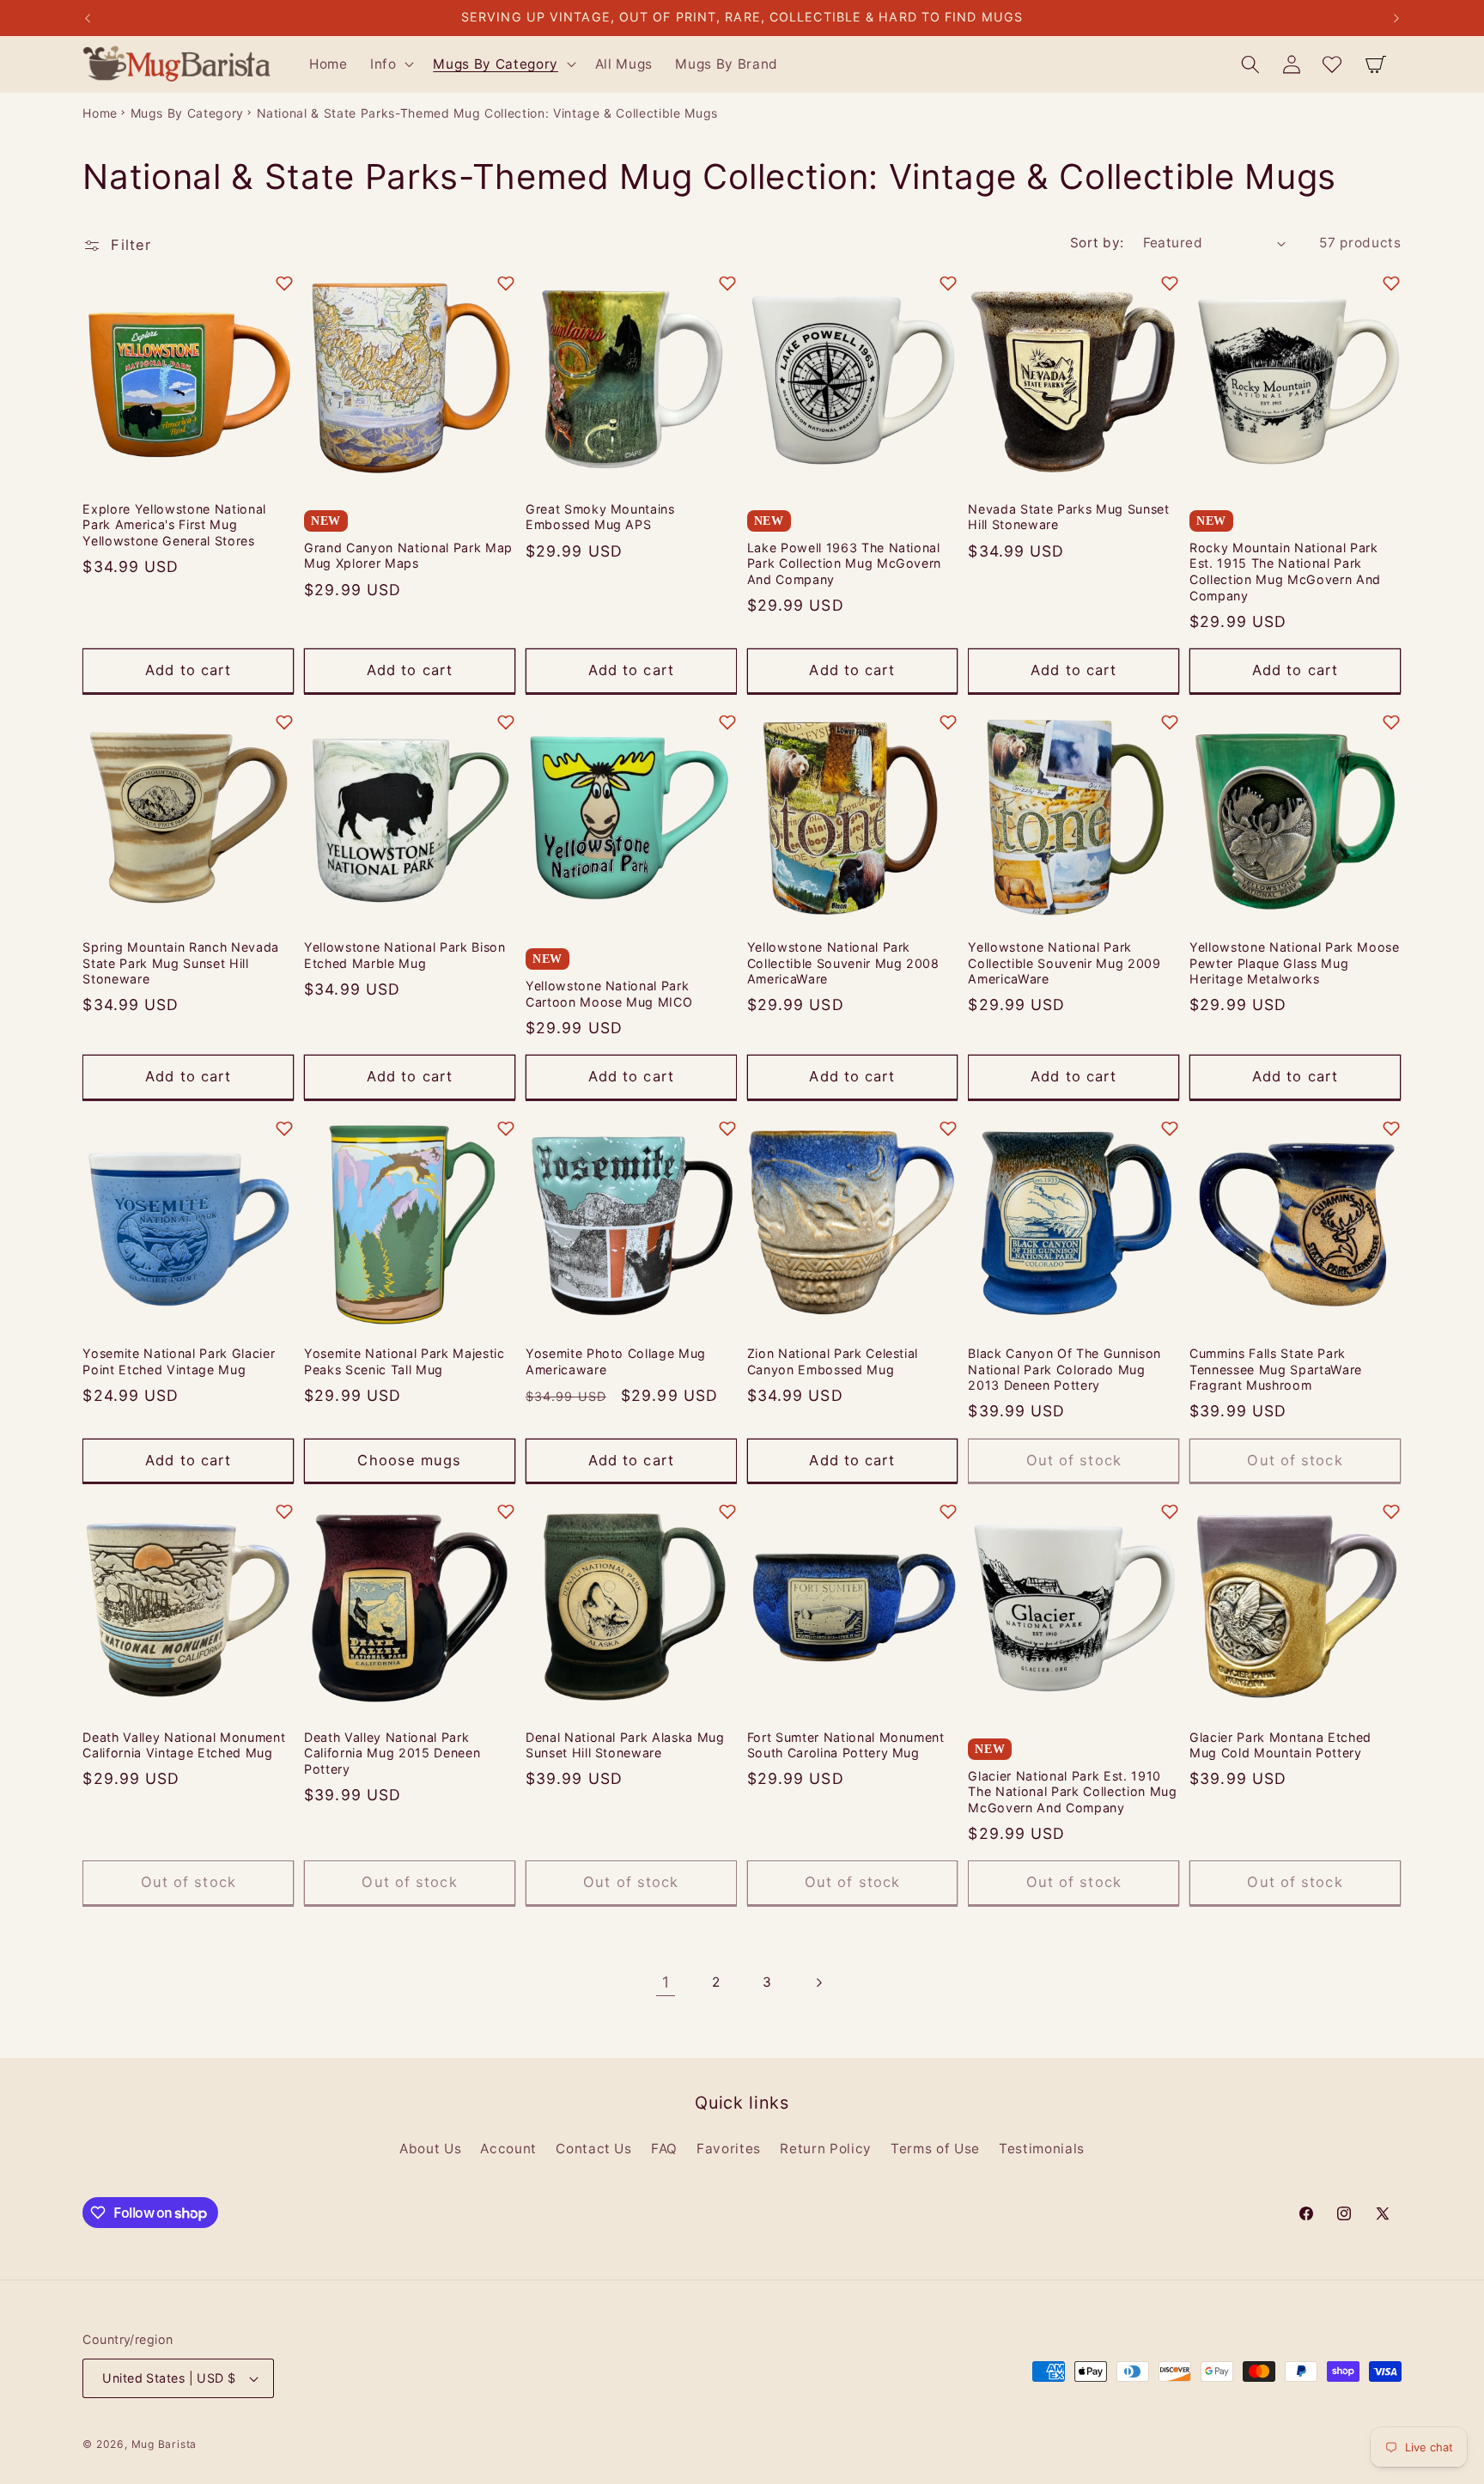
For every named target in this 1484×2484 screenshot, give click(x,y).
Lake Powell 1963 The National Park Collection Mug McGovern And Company (844, 563)
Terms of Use (935, 2149)
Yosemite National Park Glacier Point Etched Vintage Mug (179, 1361)
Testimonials (1042, 2149)
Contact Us (594, 2149)
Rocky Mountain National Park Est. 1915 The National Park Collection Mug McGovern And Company (1285, 572)
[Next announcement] (1396, 18)
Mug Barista (164, 2444)
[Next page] (818, 1982)
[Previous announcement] (88, 18)
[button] (391, 64)
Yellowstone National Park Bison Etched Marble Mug (404, 955)
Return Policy (826, 2149)
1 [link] (666, 1982)
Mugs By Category (188, 113)
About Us (430, 2149)
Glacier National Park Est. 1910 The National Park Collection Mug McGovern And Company (1072, 1792)
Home (100, 113)
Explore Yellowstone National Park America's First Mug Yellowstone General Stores (174, 525)
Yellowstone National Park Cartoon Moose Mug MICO (609, 994)
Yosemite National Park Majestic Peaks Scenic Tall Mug (404, 1361)
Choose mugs (409, 1460)
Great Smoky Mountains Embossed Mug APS (600, 517)
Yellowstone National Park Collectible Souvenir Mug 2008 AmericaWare (843, 963)
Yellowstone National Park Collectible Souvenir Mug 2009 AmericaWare (1064, 963)
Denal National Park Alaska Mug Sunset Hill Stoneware (625, 1745)
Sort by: (1097, 243)
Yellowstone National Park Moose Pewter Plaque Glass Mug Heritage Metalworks (1294, 963)
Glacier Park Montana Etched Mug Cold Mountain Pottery (1280, 1745)
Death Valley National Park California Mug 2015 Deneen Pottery (392, 1753)
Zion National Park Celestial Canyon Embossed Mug (833, 1361)
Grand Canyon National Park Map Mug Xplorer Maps (408, 556)
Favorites (729, 2149)
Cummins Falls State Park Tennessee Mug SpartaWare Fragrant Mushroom (1276, 1369)
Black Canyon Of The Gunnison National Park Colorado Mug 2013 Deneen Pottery (1064, 1369)
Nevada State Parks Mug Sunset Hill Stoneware (1068, 517)
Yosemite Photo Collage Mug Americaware (616, 1361)
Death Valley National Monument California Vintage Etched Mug (184, 1745)
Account (508, 2149)
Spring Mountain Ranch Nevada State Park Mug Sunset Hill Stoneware (180, 963)
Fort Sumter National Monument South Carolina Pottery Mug (846, 1745)
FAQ (664, 2149)
